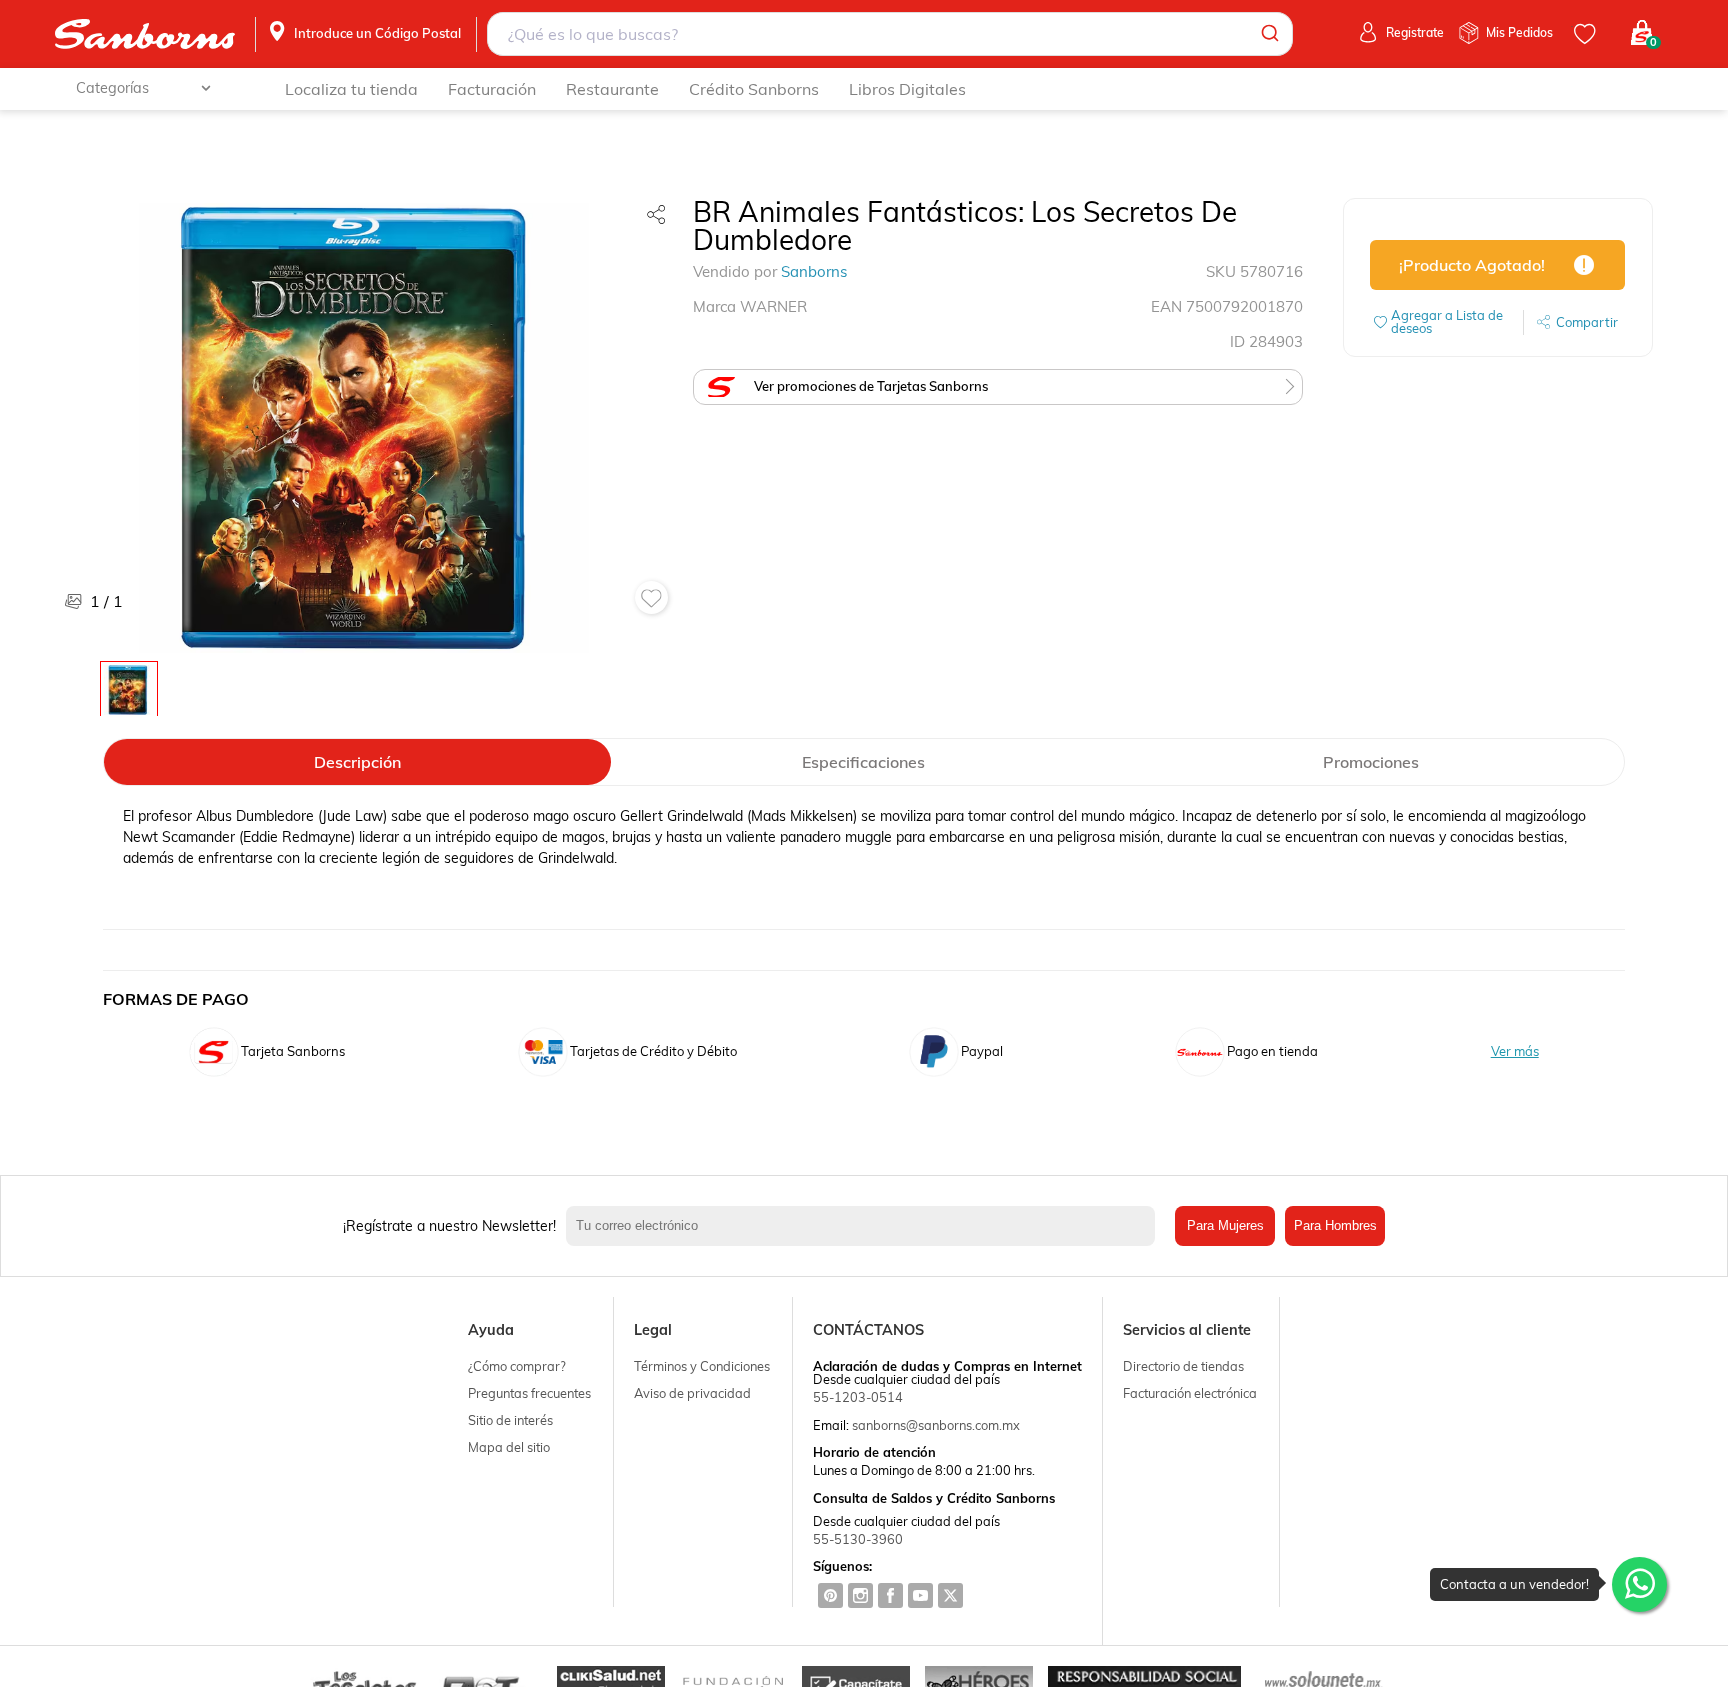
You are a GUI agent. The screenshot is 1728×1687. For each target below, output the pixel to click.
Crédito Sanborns (754, 89)
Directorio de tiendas (1183, 1366)
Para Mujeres (1225, 1225)
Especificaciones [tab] (863, 762)
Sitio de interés (510, 1420)
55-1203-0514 (858, 1397)
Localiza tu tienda (351, 89)
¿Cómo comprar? (517, 1366)
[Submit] (1268, 34)
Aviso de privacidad (692, 1393)
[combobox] (890, 34)
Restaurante (612, 89)
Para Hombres (1335, 1225)
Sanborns (814, 271)
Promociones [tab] (1371, 762)
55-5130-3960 (858, 1539)
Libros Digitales (907, 89)
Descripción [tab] (357, 762)
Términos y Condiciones (702, 1366)
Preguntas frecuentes (529, 1393)
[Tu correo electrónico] (866, 1226)
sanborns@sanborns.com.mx (936, 1425)
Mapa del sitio (509, 1447)
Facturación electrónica (1190, 1393)
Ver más (1515, 1051)
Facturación (492, 89)
